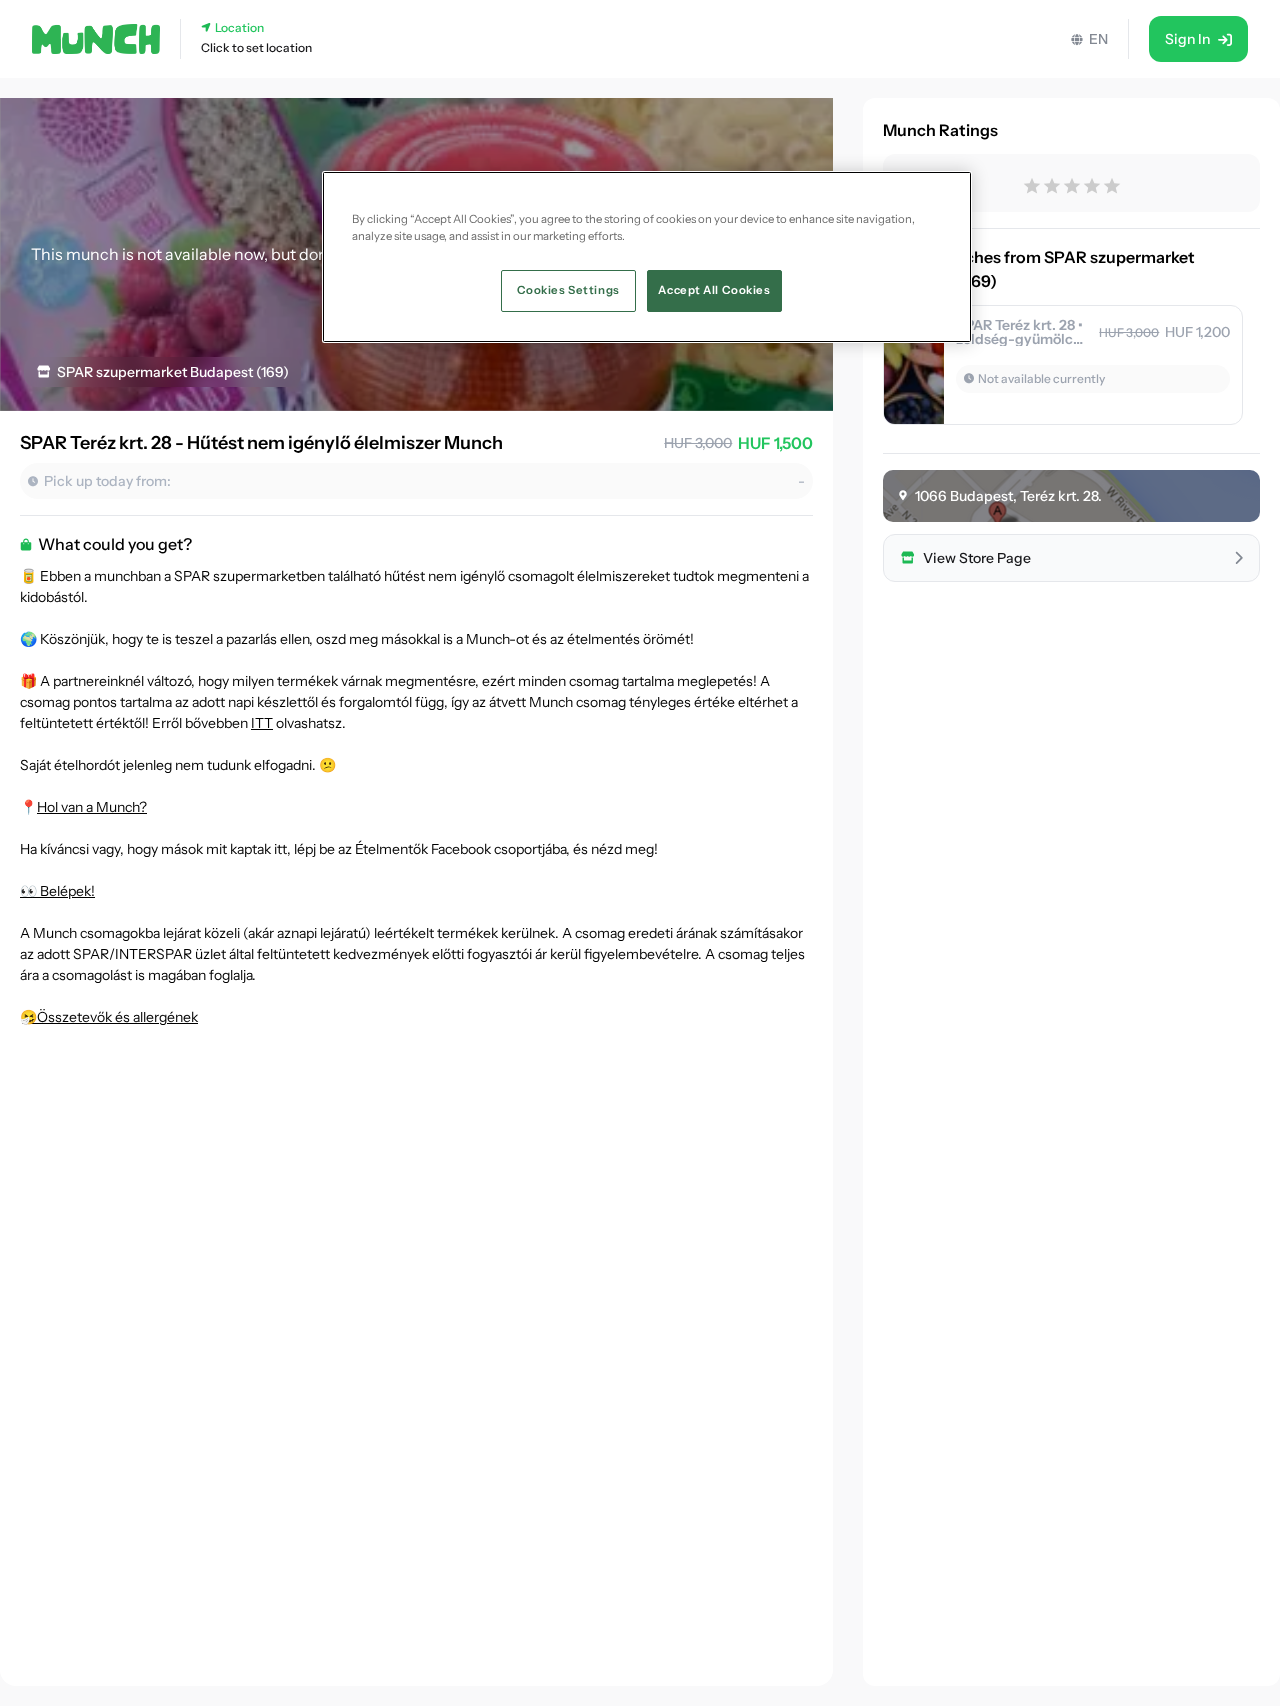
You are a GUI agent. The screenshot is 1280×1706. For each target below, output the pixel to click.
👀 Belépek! (57, 891)
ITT (262, 723)
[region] (647, 257)
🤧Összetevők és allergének (109, 1017)
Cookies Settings (568, 290)
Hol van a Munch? (92, 807)
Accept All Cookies (714, 290)
